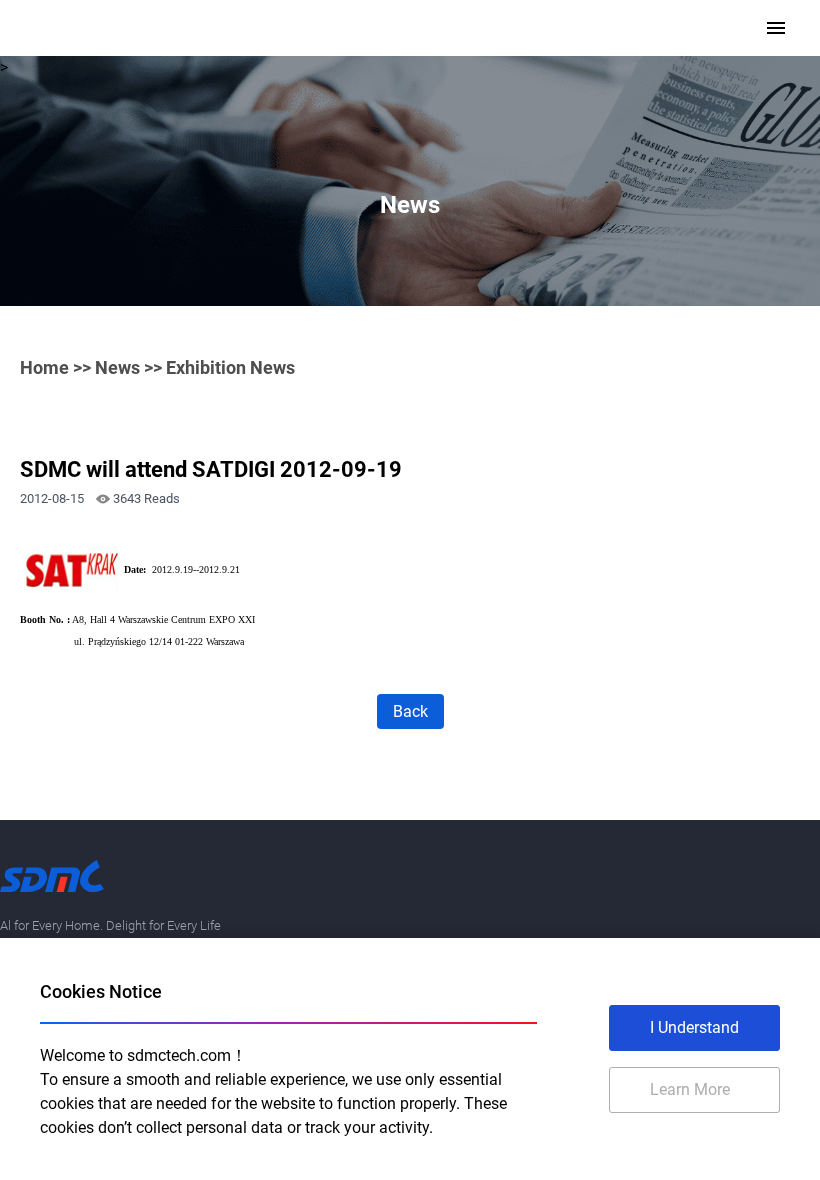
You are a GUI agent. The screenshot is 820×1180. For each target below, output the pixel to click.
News (117, 367)
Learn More (690, 1089)
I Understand (694, 1027)
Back (410, 711)
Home (44, 367)
